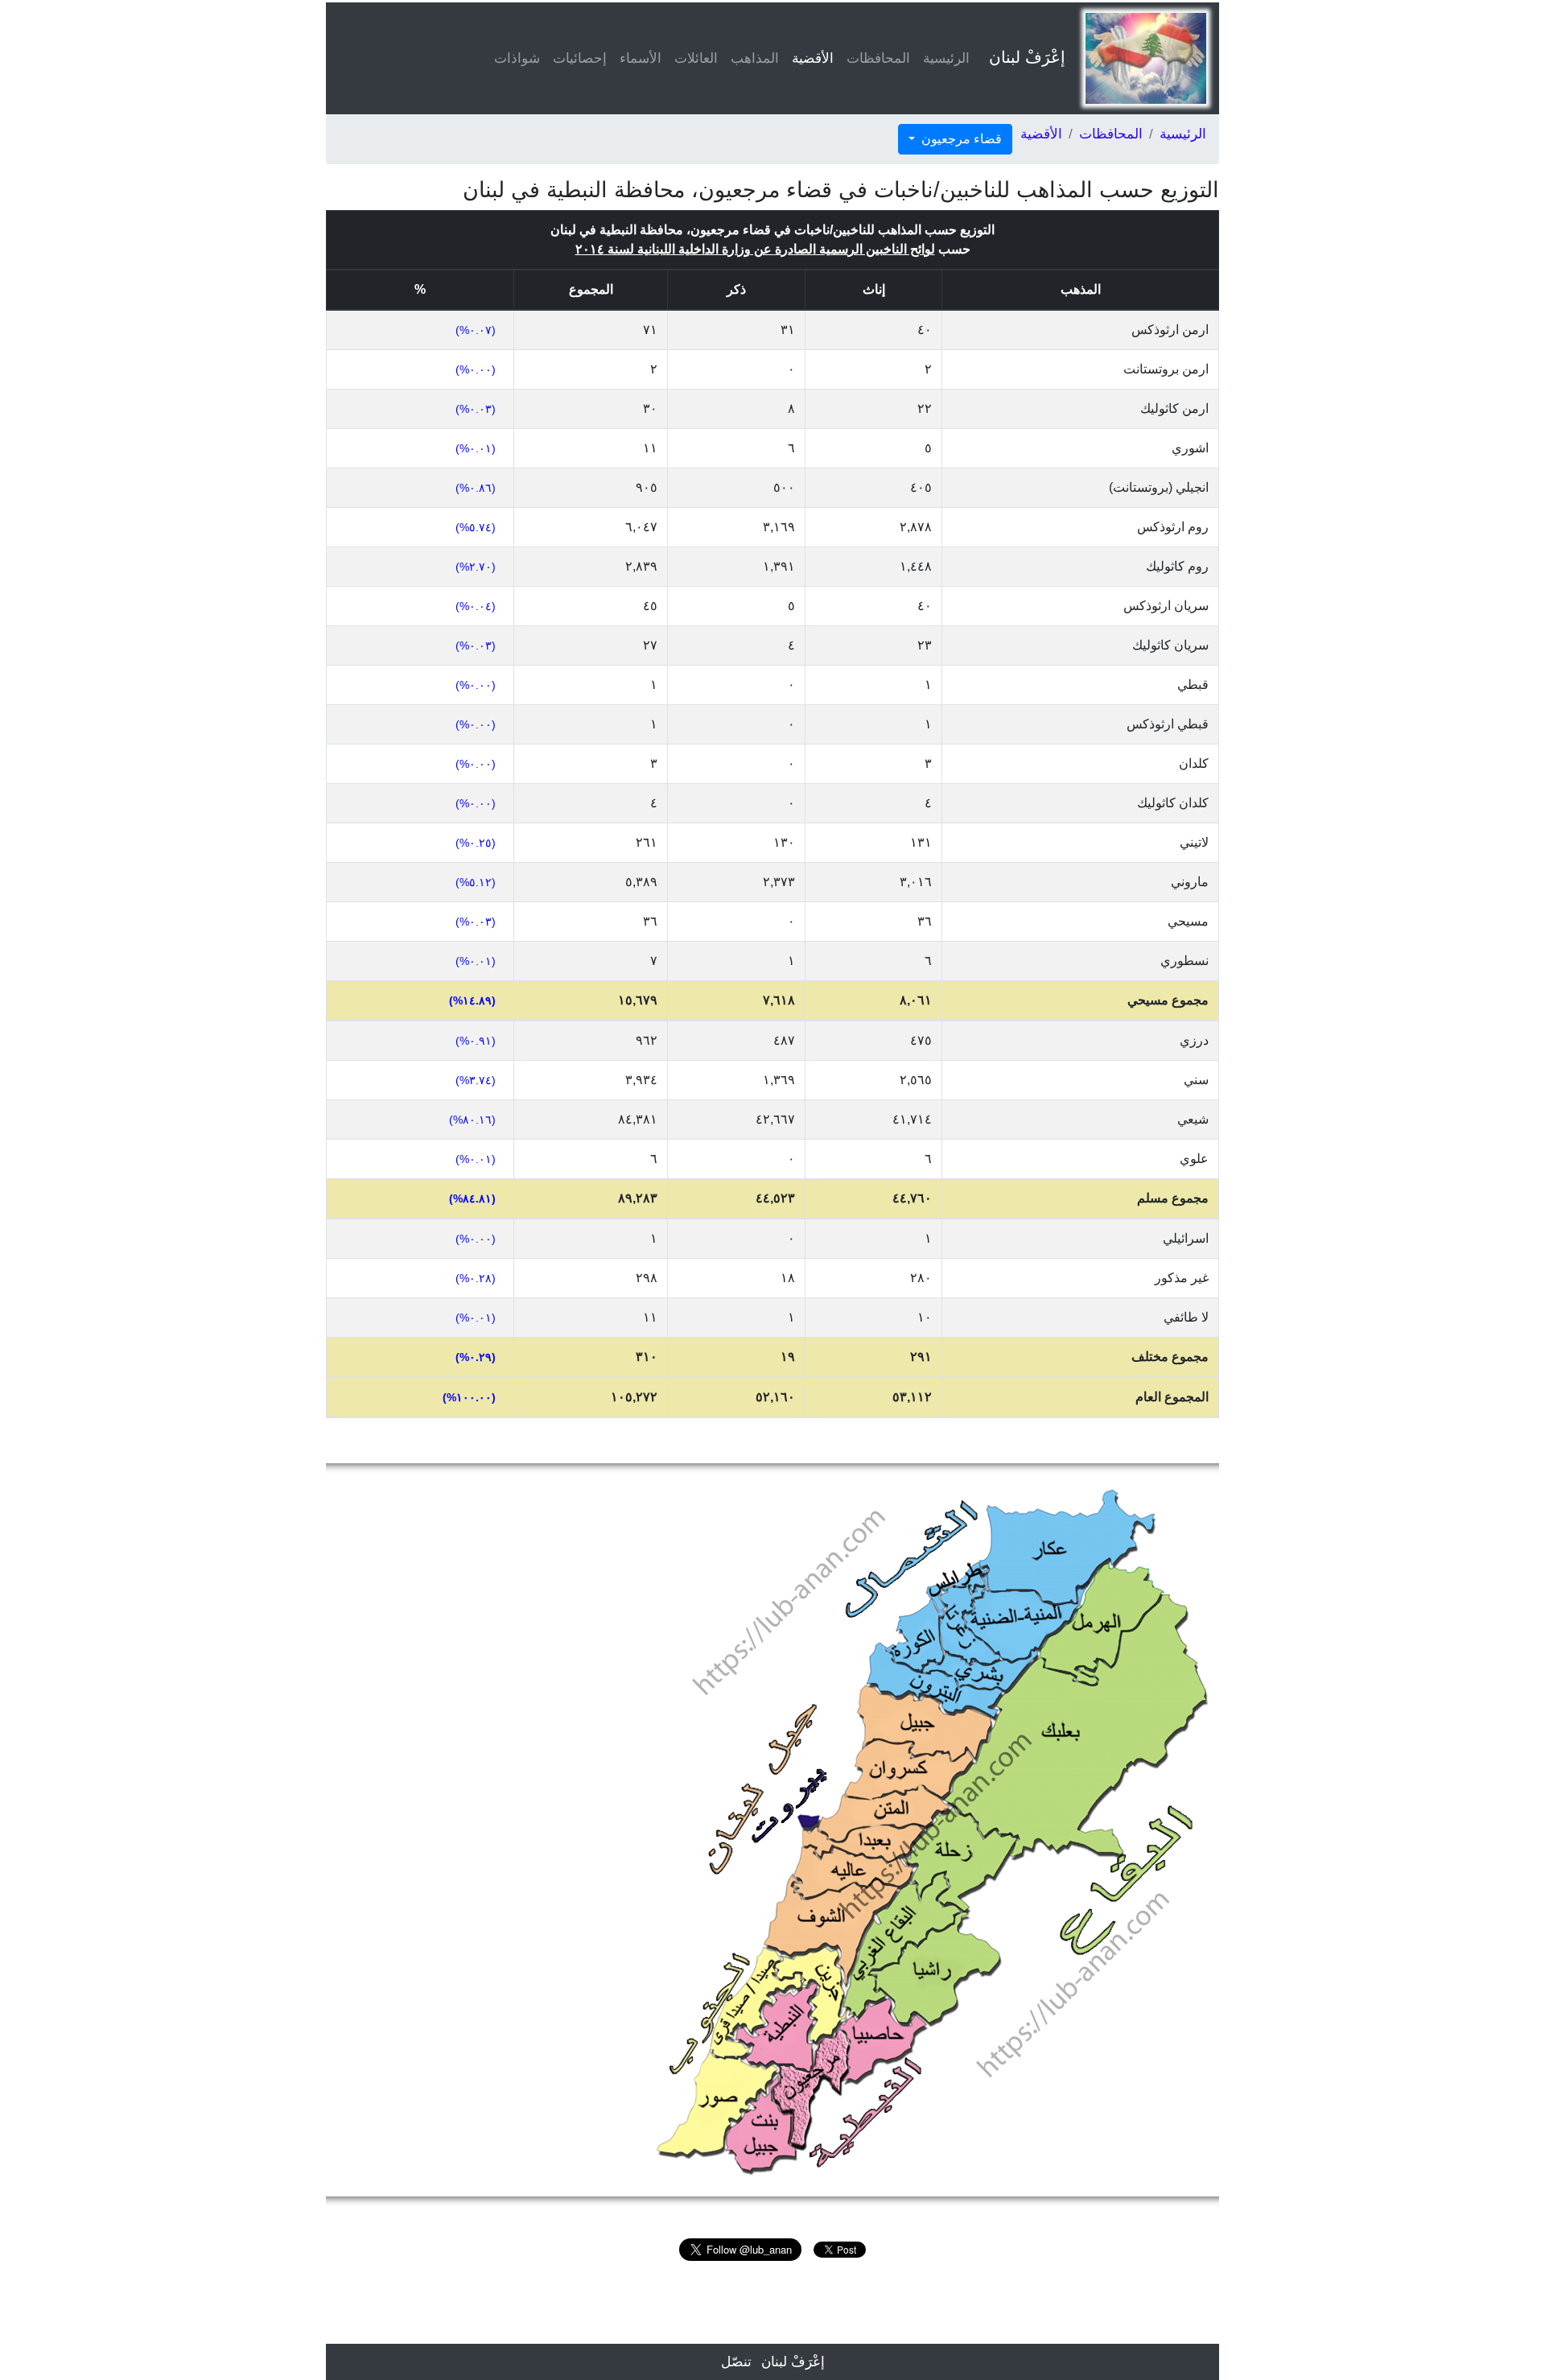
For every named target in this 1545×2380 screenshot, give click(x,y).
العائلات (696, 58)
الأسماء (641, 58)
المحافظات (878, 58)
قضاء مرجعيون (960, 139)
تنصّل (736, 2362)
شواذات (517, 58)
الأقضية (810, 58)
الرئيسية (946, 58)
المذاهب (755, 58)
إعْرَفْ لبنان (1027, 57)
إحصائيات (580, 58)
